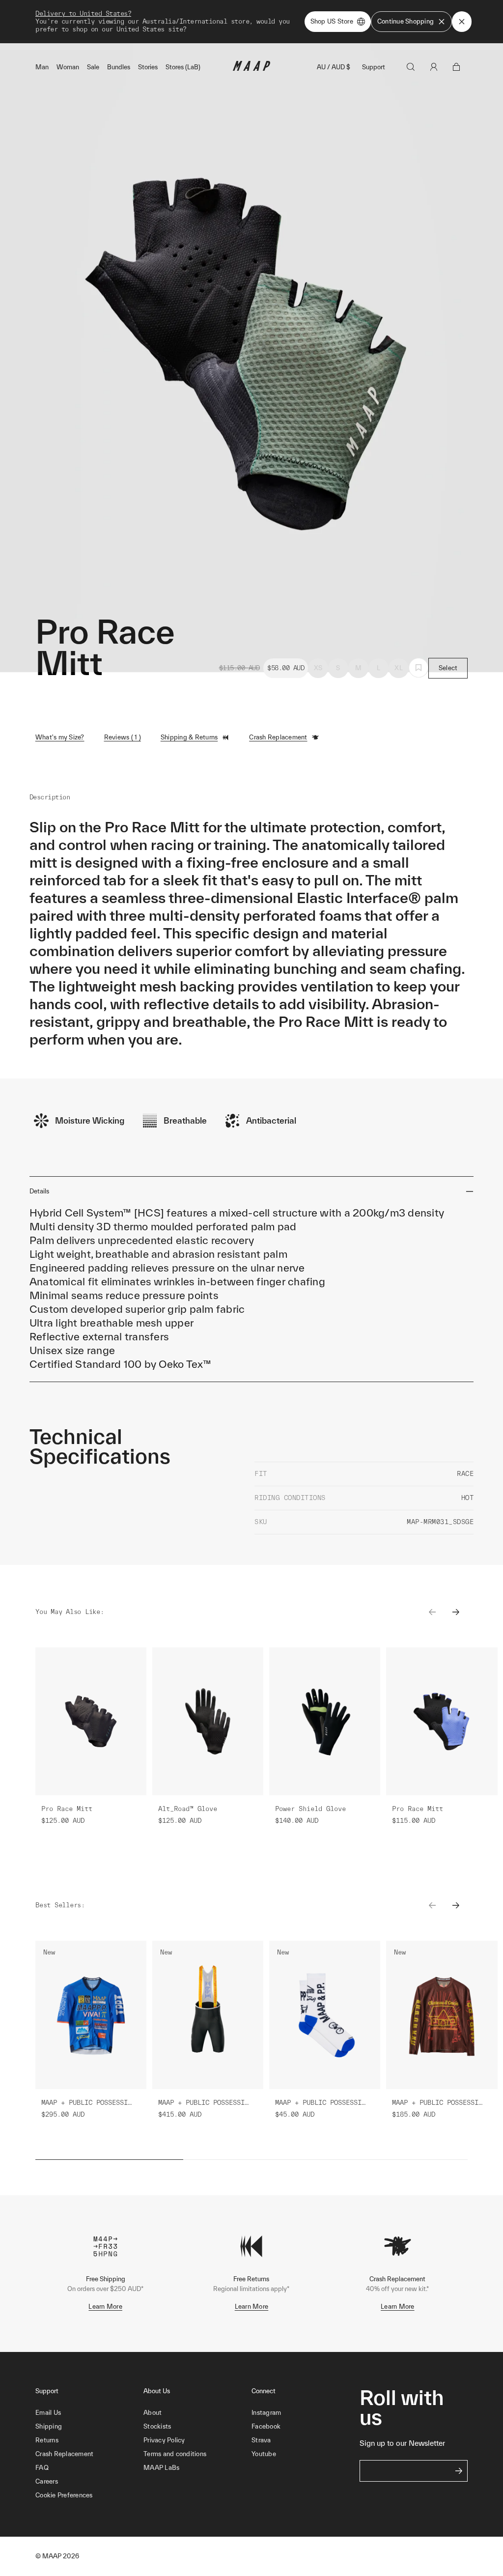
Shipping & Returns (189, 737)
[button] (89, 2495)
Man (42, 67)
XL (399, 668)
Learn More (105, 2307)
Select (448, 668)
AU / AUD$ (334, 67)
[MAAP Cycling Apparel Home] (251, 69)
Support (374, 67)
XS (318, 668)
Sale (93, 67)
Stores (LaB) (183, 67)
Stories (148, 67)
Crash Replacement (278, 737)
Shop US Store (332, 21)
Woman (68, 67)
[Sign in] (434, 67)
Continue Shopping (405, 21)
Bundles (119, 67)
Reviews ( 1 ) (123, 737)
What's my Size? (60, 737)
